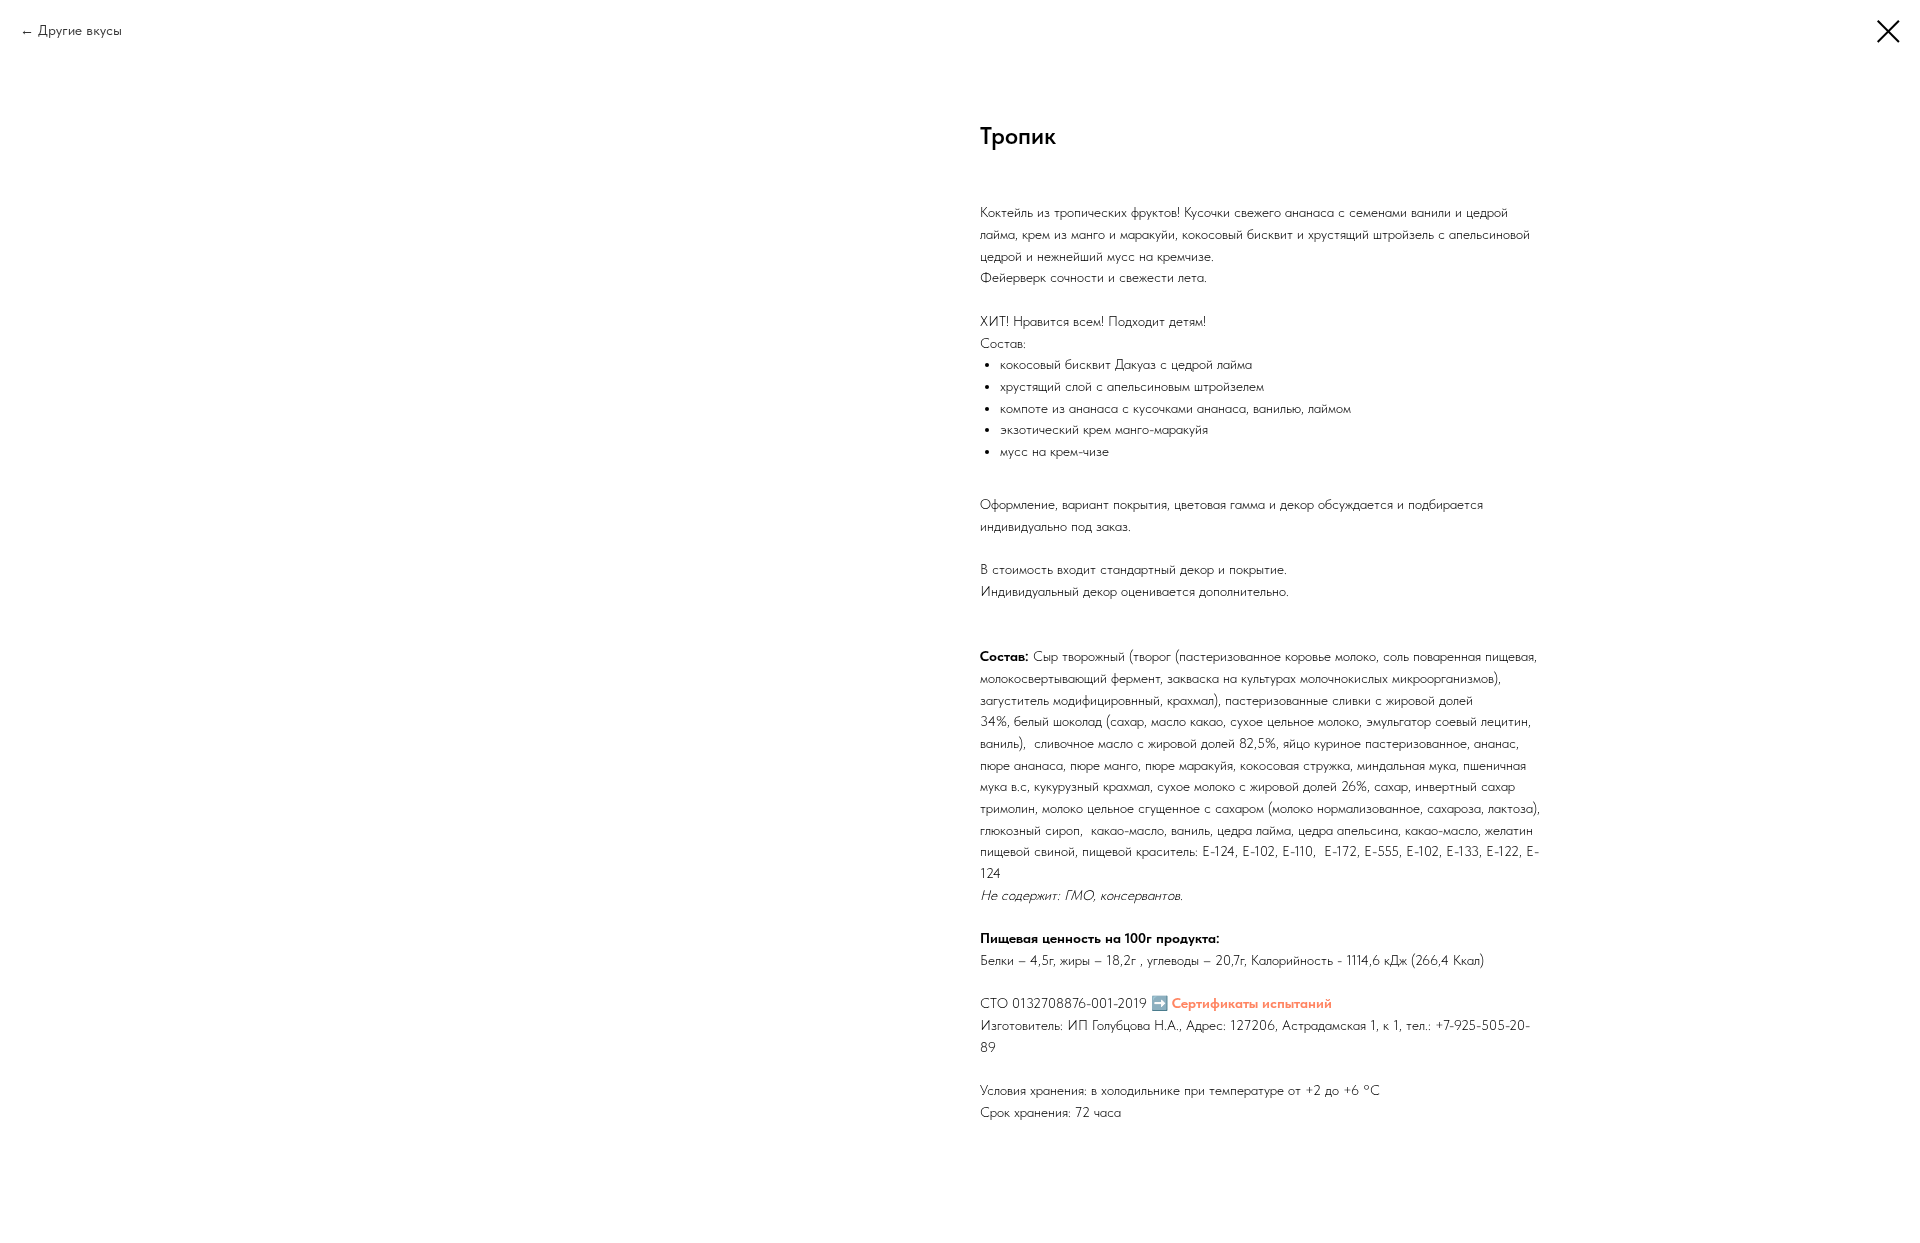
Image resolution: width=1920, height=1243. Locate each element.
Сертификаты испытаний (1252, 1003)
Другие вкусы (80, 30)
